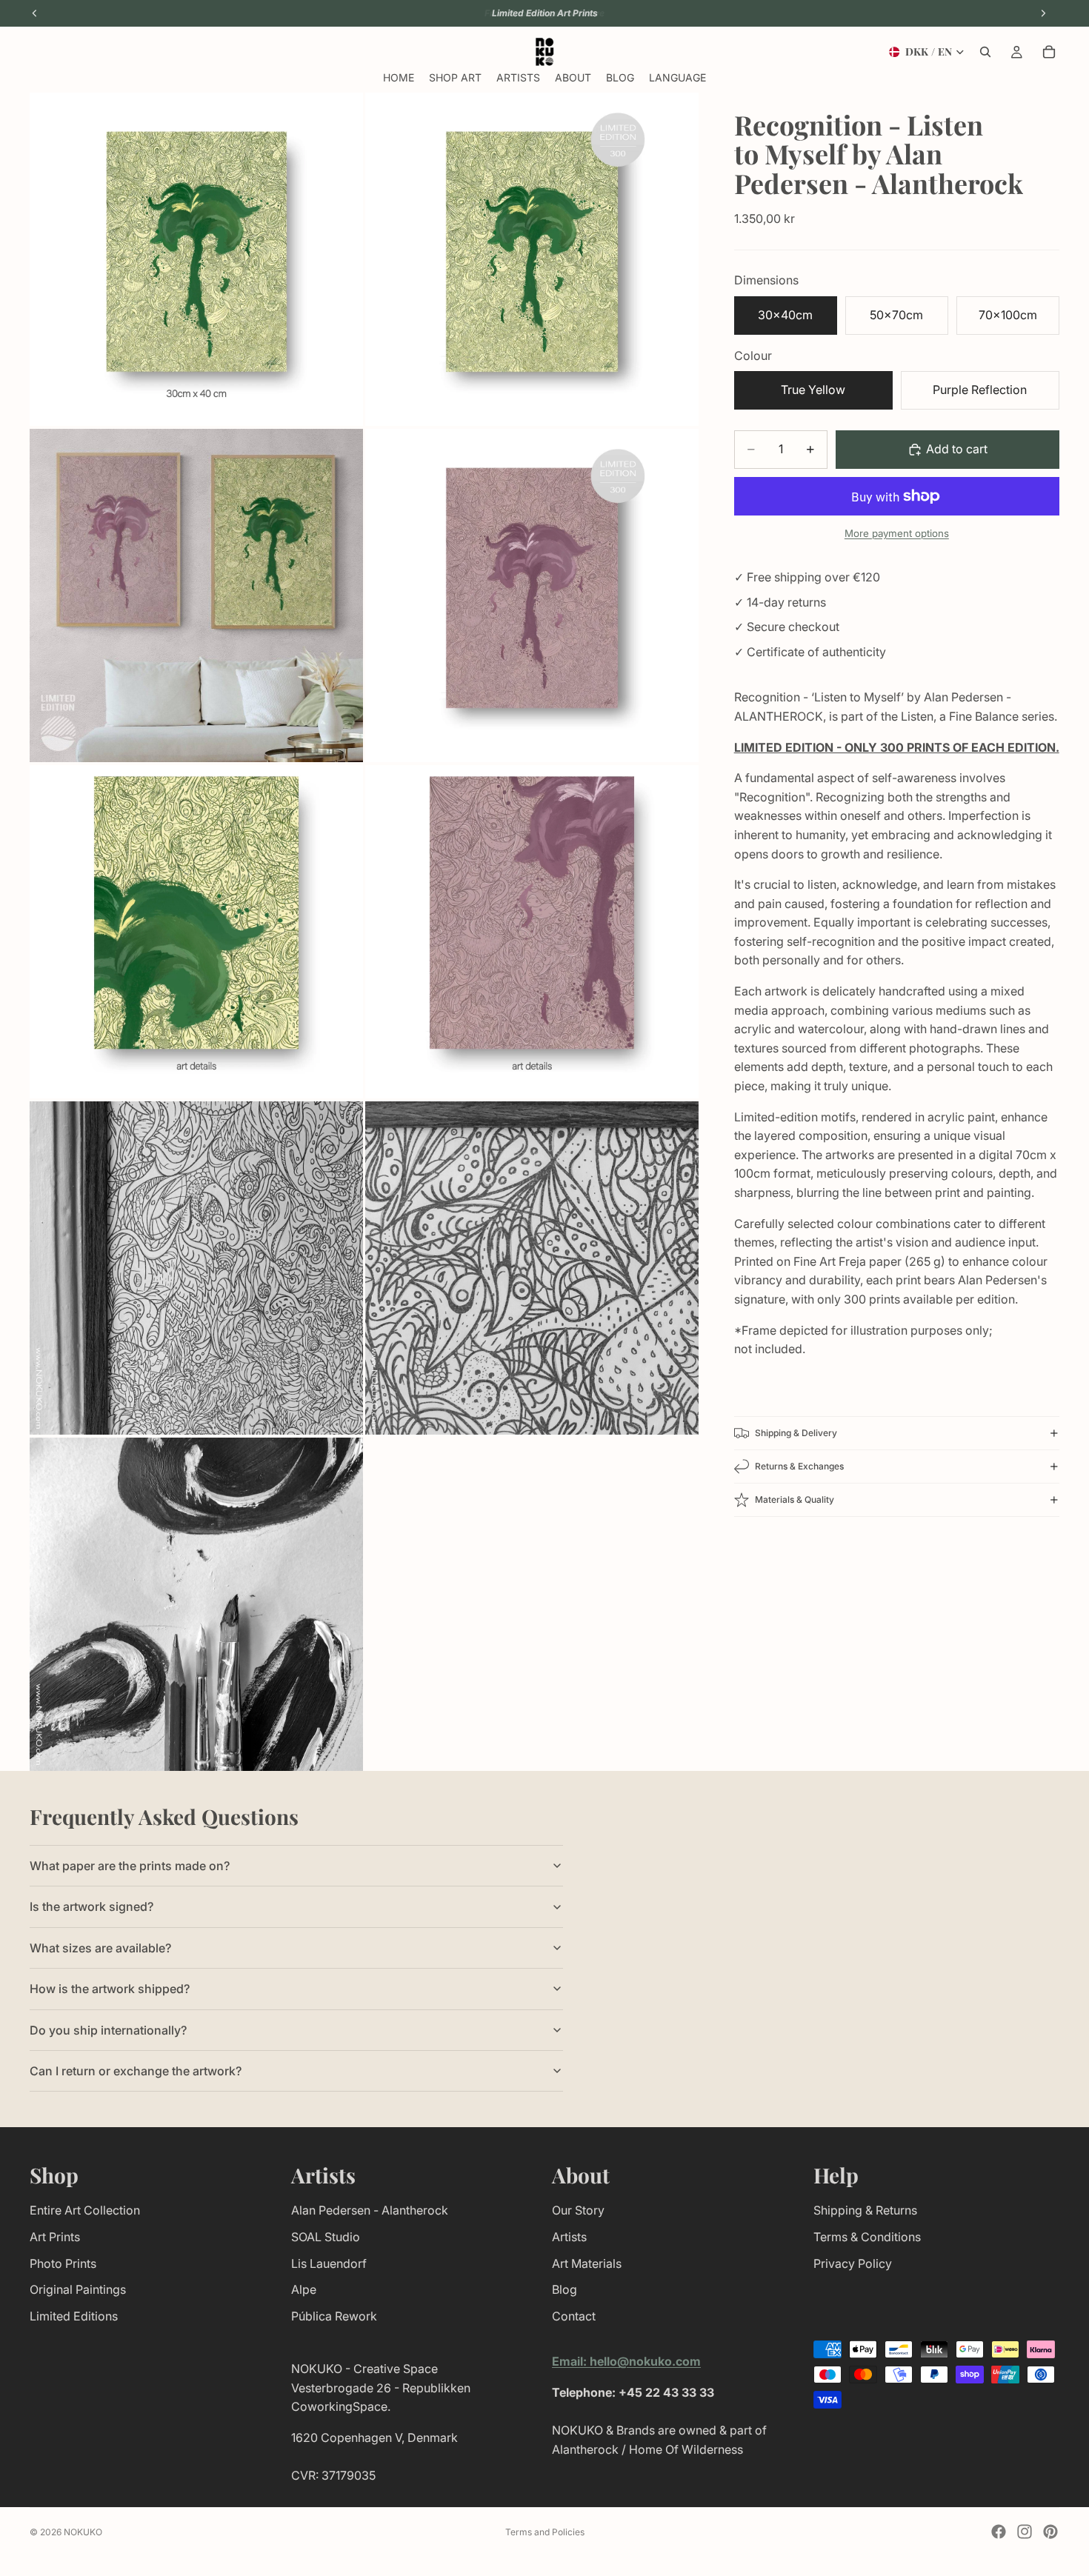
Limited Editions (74, 2316)
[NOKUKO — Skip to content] (545, 52)
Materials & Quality (795, 1499)
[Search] (985, 52)
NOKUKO (83, 2532)
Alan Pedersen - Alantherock (370, 2210)
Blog (565, 2289)
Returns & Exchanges (799, 1466)
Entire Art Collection (85, 2210)
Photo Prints (63, 2263)
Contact (574, 2316)
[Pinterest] (1050, 2532)
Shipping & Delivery (796, 1433)
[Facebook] (999, 2532)
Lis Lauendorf (329, 2263)
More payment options (897, 533)
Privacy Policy (853, 2263)
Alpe (304, 2289)
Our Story (578, 2210)
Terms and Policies (545, 2532)
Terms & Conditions (867, 2237)
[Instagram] (1025, 2532)
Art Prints (55, 2237)
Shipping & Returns (865, 2210)
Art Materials (587, 2263)
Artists (569, 2237)
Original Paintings (78, 2289)
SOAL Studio (326, 2237)
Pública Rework (334, 2316)
